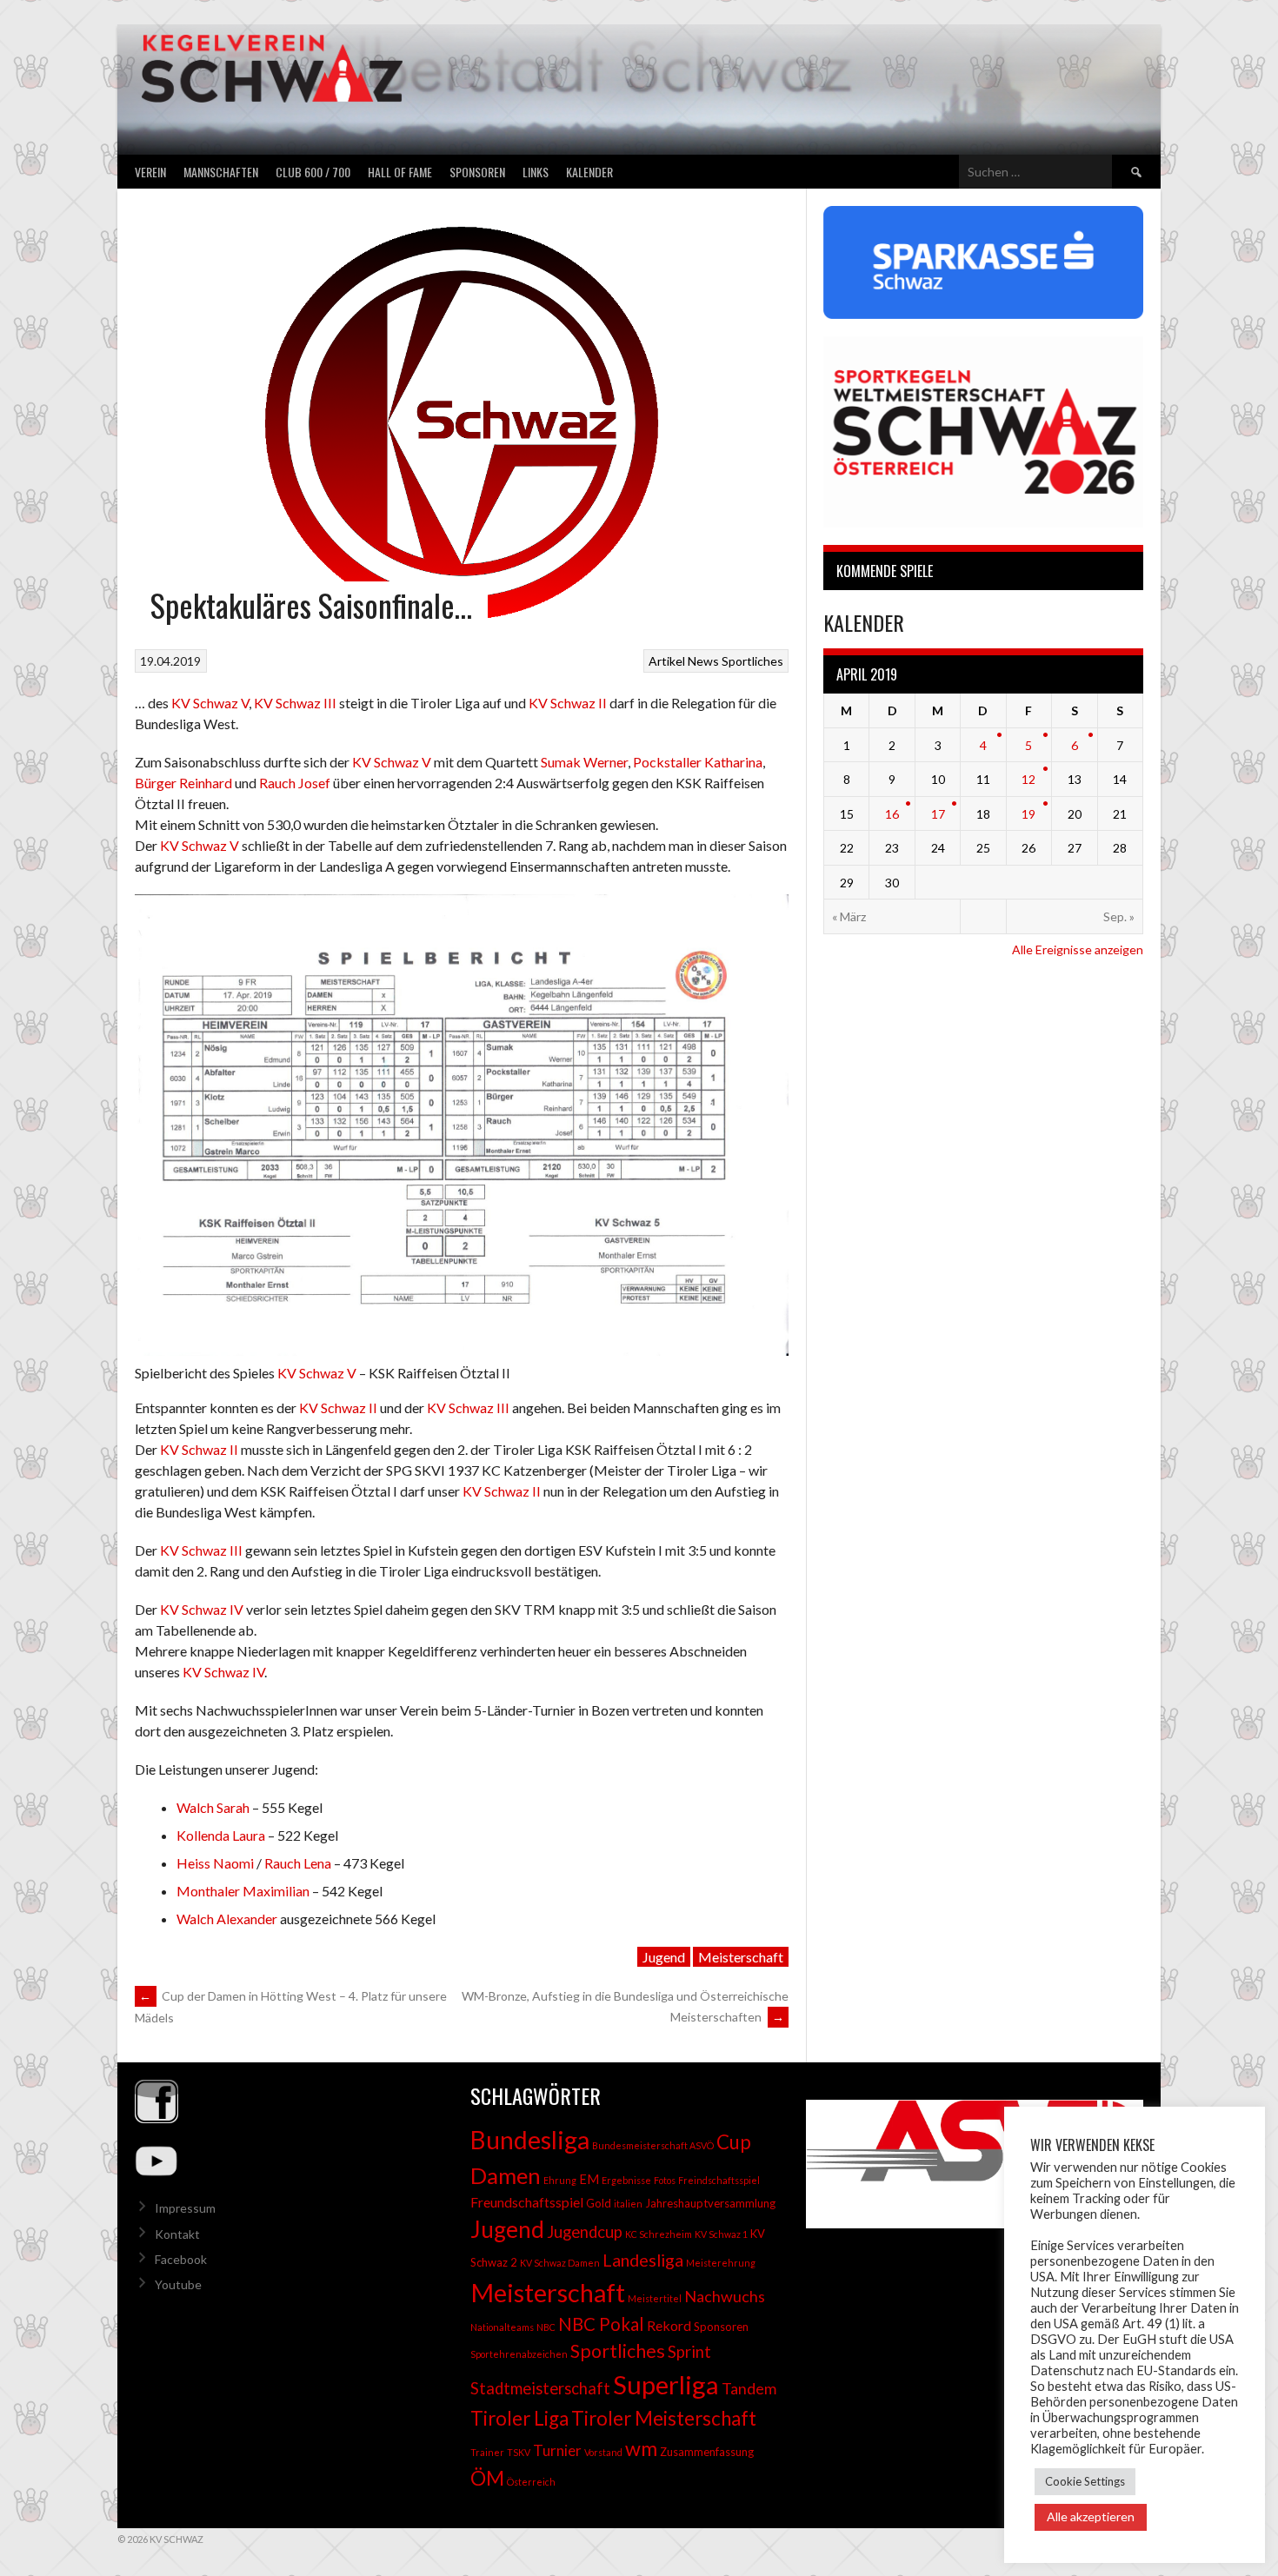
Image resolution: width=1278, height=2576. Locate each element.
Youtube (178, 2284)
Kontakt (177, 2234)
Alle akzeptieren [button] (1091, 2516)
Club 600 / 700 (313, 172)
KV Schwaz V (210, 703)
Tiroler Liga (519, 2418)
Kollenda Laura (221, 1835)
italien (628, 2204)
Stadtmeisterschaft (540, 2388)
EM (589, 2179)
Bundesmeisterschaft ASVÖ (653, 2145)
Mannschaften (221, 172)
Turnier (557, 2450)
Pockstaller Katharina (698, 762)
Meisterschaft (741, 1957)
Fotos (665, 2180)
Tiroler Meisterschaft (664, 2418)
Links (536, 172)
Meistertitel (655, 2298)
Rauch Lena (298, 1863)
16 (892, 814)
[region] (975, 2164)
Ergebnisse (626, 2180)
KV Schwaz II (568, 703)
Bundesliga (530, 2140)
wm (641, 2448)
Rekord (669, 2325)
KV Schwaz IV (202, 1609)
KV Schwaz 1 (721, 2234)
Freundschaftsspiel (527, 2202)
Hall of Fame (400, 172)
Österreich (531, 2482)
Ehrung (560, 2180)
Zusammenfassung (707, 2452)
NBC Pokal (601, 2324)
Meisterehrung (721, 2263)
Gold (599, 2203)
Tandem (749, 2388)
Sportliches (752, 661)
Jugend (664, 1957)
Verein (150, 172)
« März (849, 916)
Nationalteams (502, 2327)
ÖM (487, 2478)
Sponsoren (477, 172)
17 (938, 814)
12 (1028, 779)
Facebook (181, 2259)
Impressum (185, 2208)
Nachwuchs (725, 2296)
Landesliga (643, 2260)
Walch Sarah (213, 1807)
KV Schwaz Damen (560, 2263)
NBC (546, 2327)
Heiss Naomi (216, 1863)
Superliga (666, 2384)
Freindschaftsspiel (719, 2180)
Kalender (589, 172)
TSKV (519, 2452)
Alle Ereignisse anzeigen (1078, 949)
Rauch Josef (295, 783)
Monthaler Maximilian (243, 1891)
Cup (734, 2142)
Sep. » (1119, 916)
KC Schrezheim (659, 2234)
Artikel (667, 661)
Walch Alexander (227, 1919)
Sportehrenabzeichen (519, 2354)
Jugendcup (585, 2232)
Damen (506, 2175)
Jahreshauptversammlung (710, 2203)
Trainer (487, 2452)
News (703, 661)
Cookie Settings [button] (1085, 2481)
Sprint (689, 2352)
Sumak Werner (584, 762)
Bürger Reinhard (183, 783)
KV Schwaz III (295, 703)
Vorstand (603, 2452)
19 (1028, 814)
